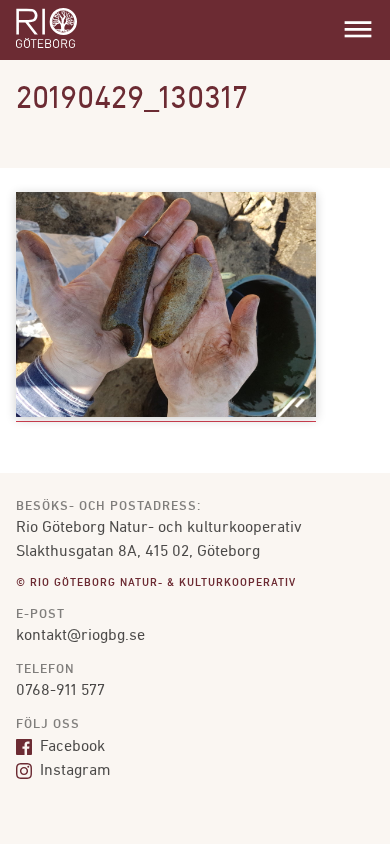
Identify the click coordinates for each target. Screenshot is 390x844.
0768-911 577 (60, 691)
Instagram (73, 771)
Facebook (70, 747)
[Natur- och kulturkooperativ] (46, 46)
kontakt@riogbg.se (80, 636)
